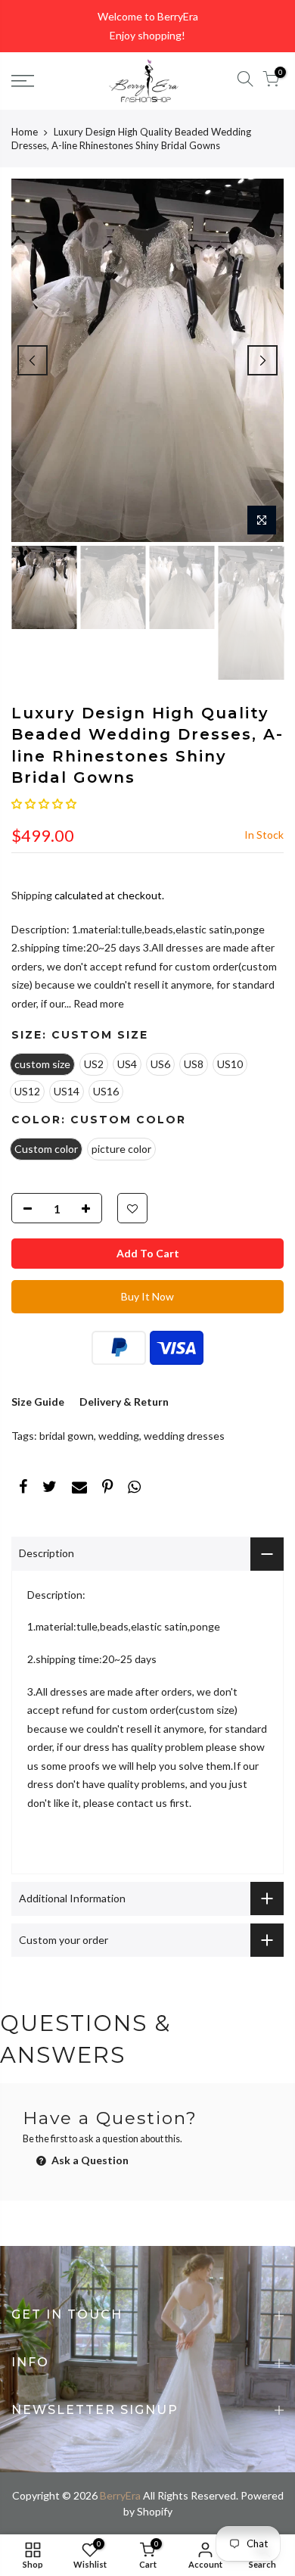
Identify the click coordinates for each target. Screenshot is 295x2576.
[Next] (262, 360)
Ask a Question (89, 2160)
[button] (44, 804)
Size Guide (38, 1402)
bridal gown (67, 1436)
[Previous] (33, 360)
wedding (119, 1436)
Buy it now (147, 1296)
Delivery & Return (124, 1402)
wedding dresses (184, 1436)
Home (25, 132)
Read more (98, 1003)
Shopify (155, 2511)
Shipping (32, 895)
